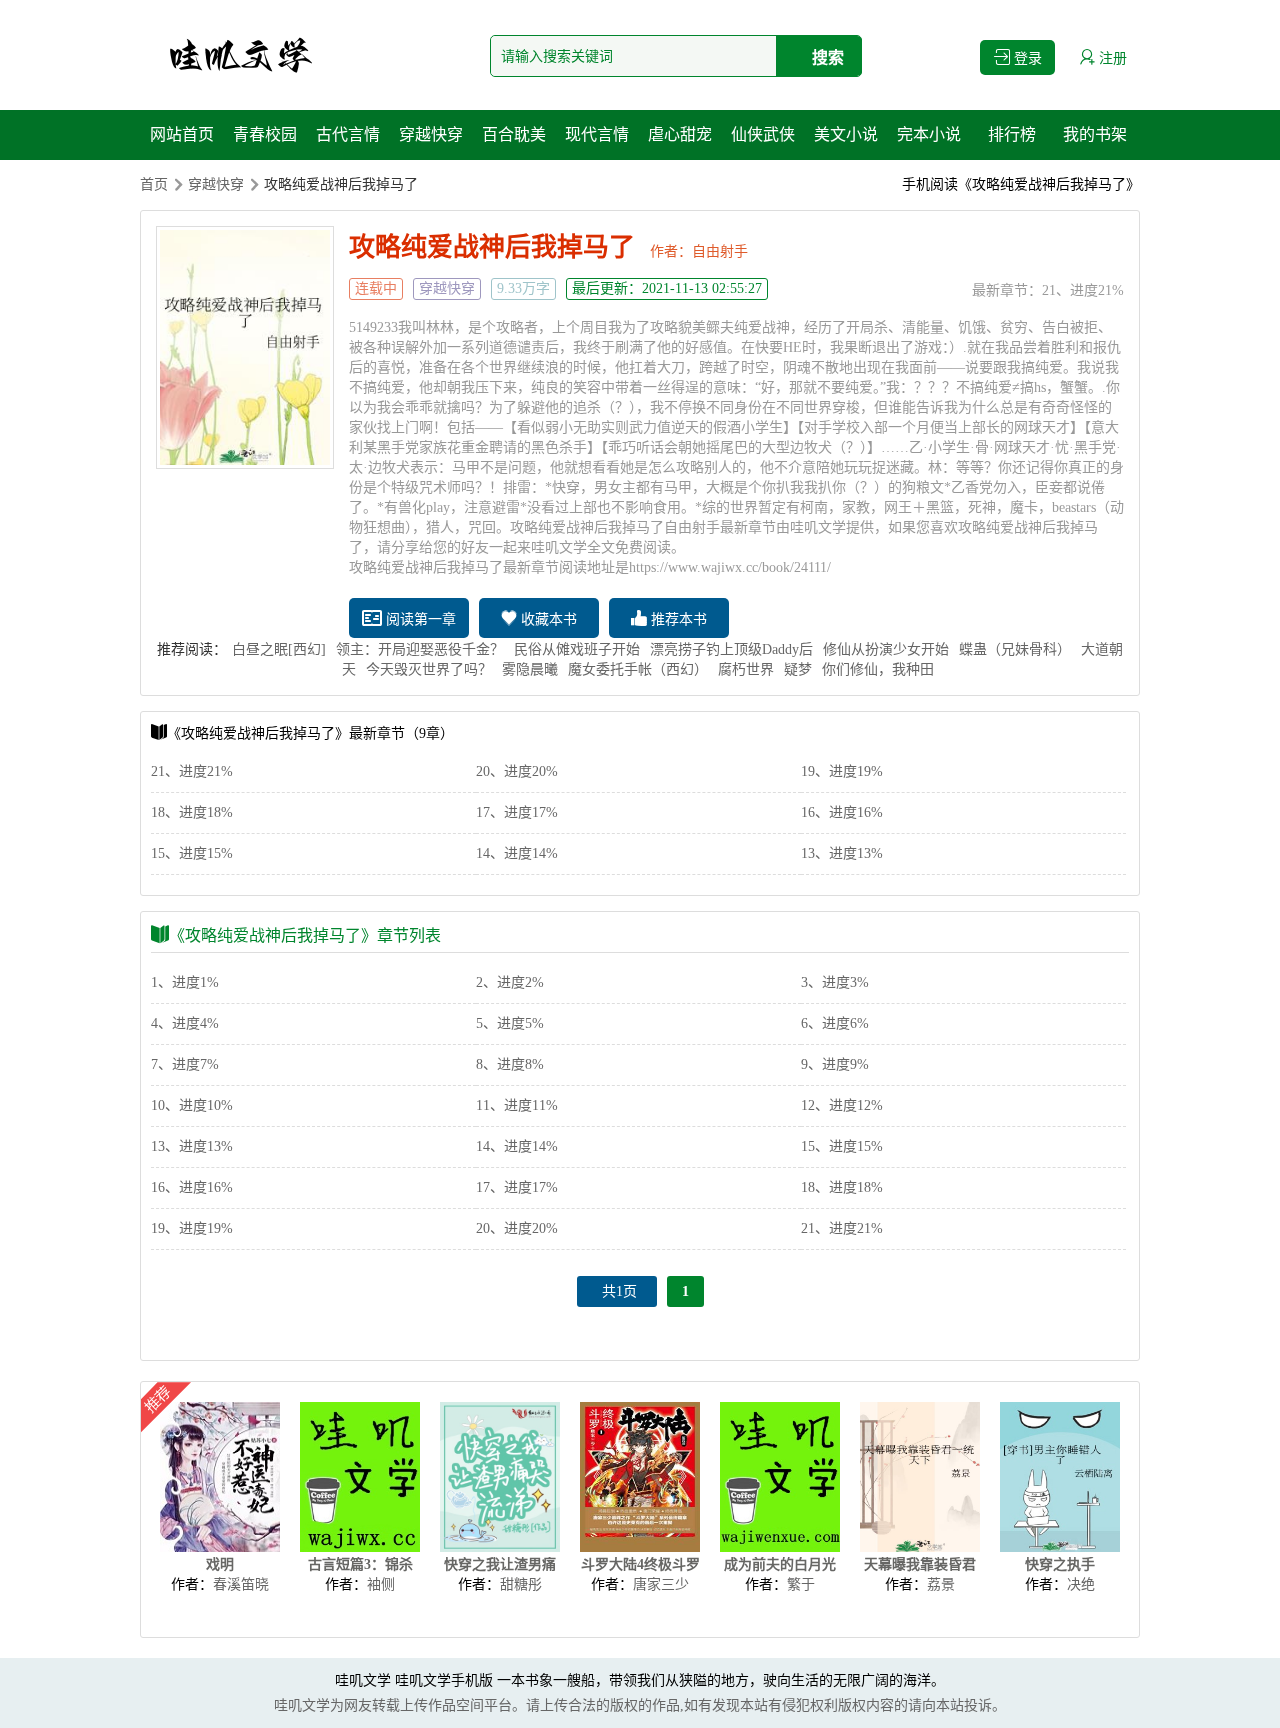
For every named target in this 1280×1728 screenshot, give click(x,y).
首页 (154, 184)
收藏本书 (547, 619)
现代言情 (597, 134)
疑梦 (798, 669)
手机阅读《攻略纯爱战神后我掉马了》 (1021, 184)
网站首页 (182, 134)
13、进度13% (842, 853)
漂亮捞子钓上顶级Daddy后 (731, 649)
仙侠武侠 (763, 134)
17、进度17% (517, 812)
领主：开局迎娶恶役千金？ (420, 649)
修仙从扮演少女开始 (886, 649)
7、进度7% (185, 1064)
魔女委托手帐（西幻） (638, 669)
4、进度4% (185, 1023)
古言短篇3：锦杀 (360, 1564)
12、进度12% (842, 1105)
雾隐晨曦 (530, 669)
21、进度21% (1083, 290)
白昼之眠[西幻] (279, 649)
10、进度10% (192, 1105)
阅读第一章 (419, 619)
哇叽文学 (363, 1680)
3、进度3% (835, 982)
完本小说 (929, 134)
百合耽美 (514, 134)
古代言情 (348, 134)
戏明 (220, 1564)
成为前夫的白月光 (780, 1564)
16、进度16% (842, 812)
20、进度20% (517, 771)
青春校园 (265, 134)
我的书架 (1095, 134)
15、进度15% (192, 853)
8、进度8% (510, 1064)
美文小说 (846, 134)
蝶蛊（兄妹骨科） (1015, 649)
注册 (1111, 58)
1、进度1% (185, 982)
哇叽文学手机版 (444, 1680)
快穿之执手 (1060, 1564)
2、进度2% (510, 982)
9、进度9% (835, 1064)
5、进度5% (510, 1023)
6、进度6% (835, 1023)
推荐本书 (677, 619)
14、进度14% (517, 853)
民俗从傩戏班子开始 (577, 649)
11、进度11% (517, 1105)
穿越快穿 (431, 134)
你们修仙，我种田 (878, 669)
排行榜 (1012, 134)
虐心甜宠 (680, 134)
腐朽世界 (746, 669)
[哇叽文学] (240, 55)
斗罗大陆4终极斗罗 (640, 1564)
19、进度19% (842, 771)
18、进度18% (192, 812)
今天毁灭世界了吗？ (429, 669)
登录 (1026, 58)
